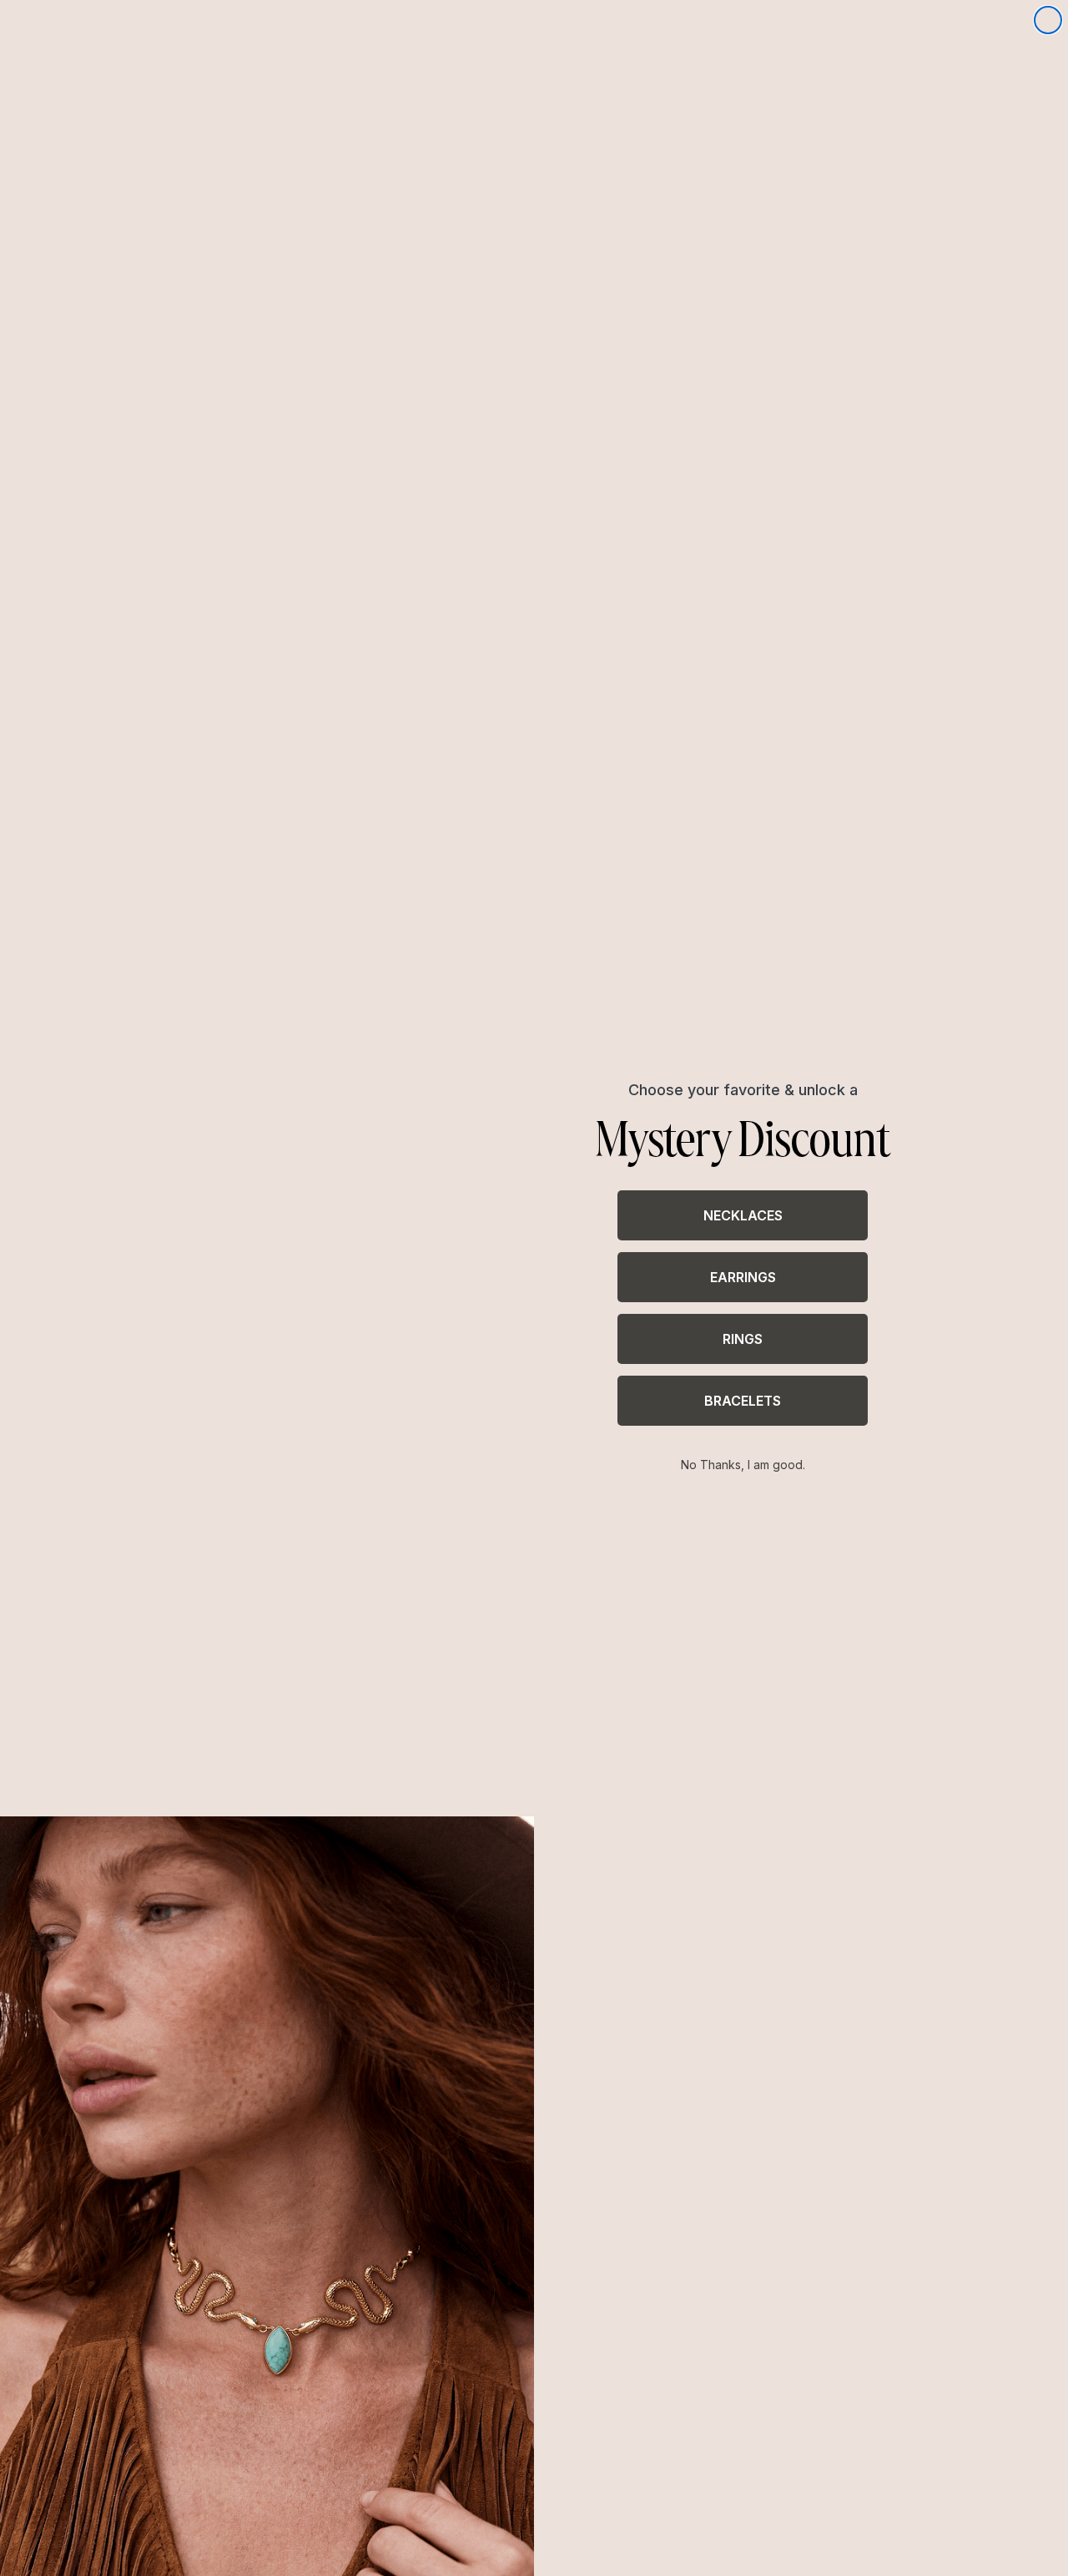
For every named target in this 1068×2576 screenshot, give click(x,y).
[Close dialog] (1048, 20)
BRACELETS (743, 1401)
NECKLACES (743, 1215)
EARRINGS (743, 1277)
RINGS (743, 1339)
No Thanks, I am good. (743, 1465)
